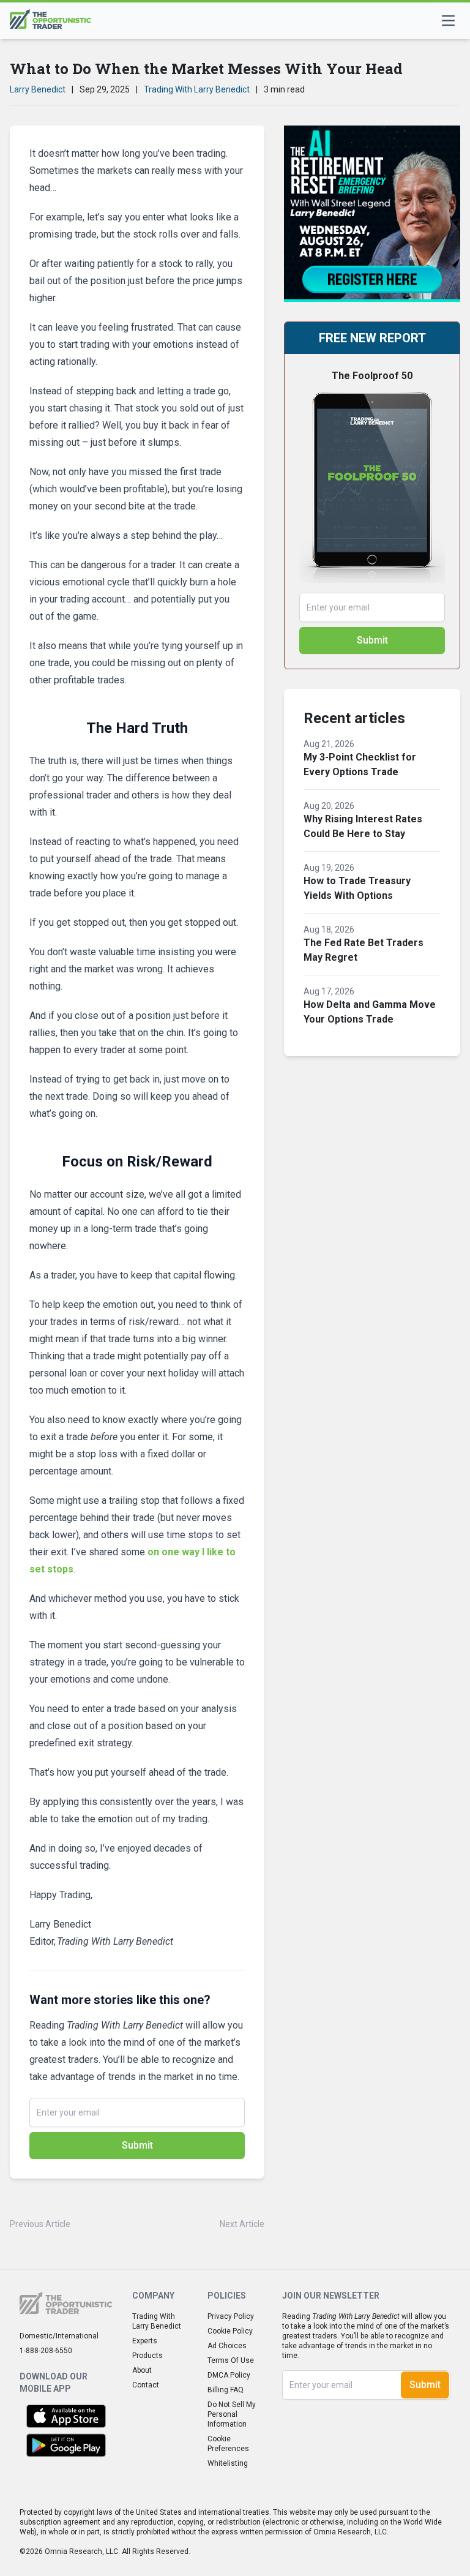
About (142, 2370)
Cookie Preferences (228, 2444)
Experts (145, 2341)
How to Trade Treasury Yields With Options (357, 888)
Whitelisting (228, 2463)
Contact (146, 2385)
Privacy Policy (231, 2316)
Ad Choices (227, 2346)
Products (147, 2356)
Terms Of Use (231, 2360)
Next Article (242, 2224)
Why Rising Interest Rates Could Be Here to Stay (363, 826)
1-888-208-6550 (46, 2351)
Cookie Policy (230, 2331)
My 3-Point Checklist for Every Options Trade (360, 764)
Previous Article (40, 2224)
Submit (137, 2145)
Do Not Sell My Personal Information (232, 2414)
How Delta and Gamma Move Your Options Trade (370, 1012)
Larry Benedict (38, 89)
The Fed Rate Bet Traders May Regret (364, 950)
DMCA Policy (229, 2375)
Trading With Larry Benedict (197, 89)
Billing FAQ (226, 2390)
